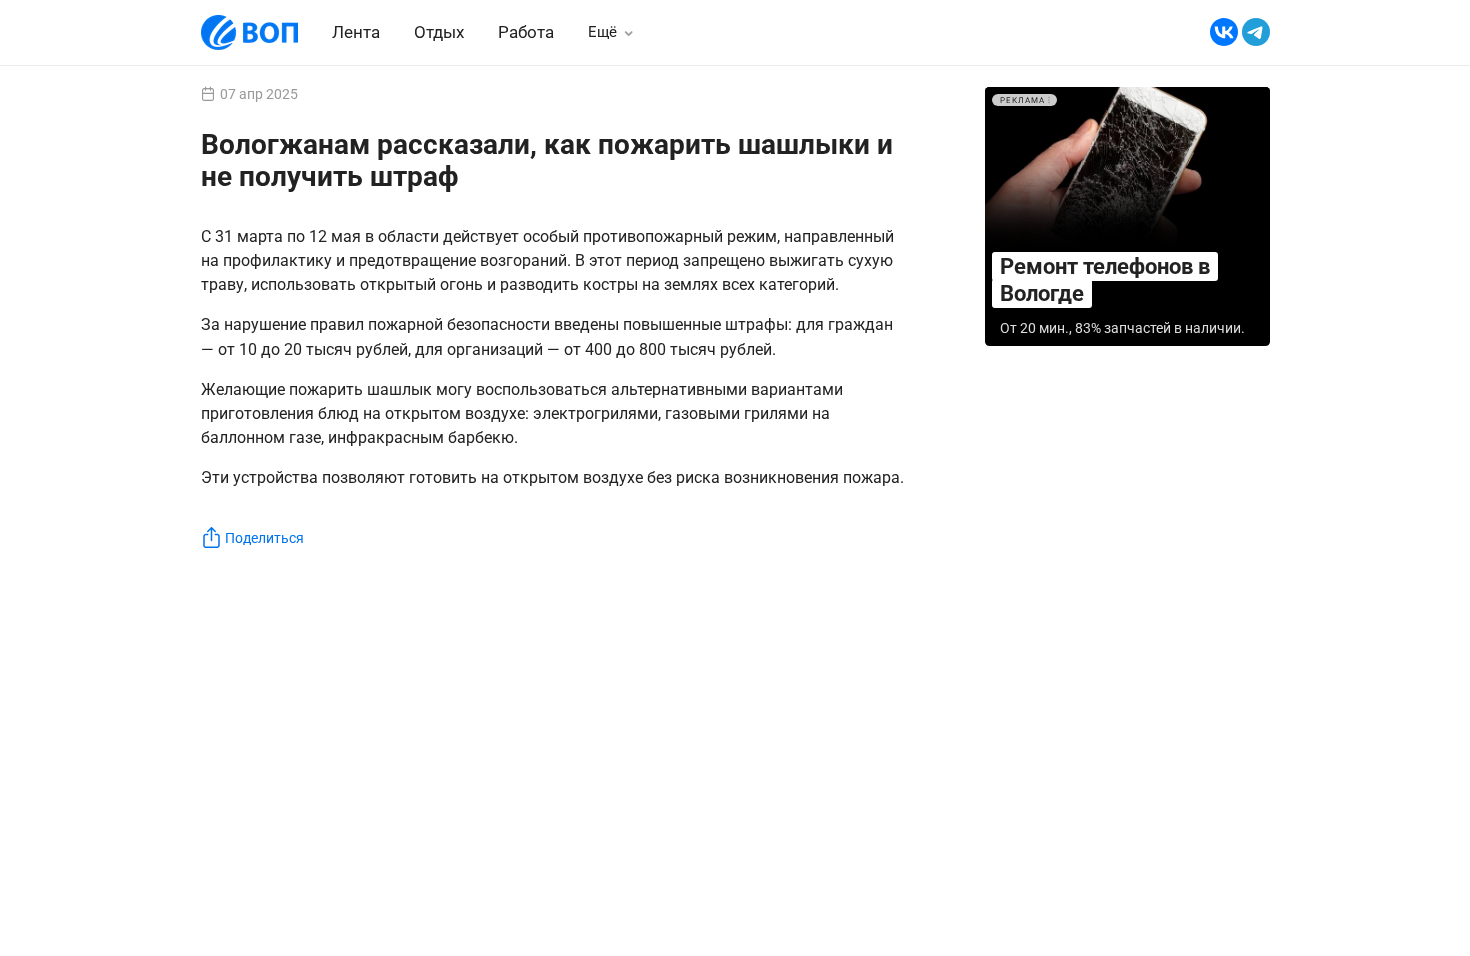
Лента (356, 32)
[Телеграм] (1256, 32)
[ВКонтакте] (1224, 32)
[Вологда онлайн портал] (249, 32)
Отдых (439, 32)
